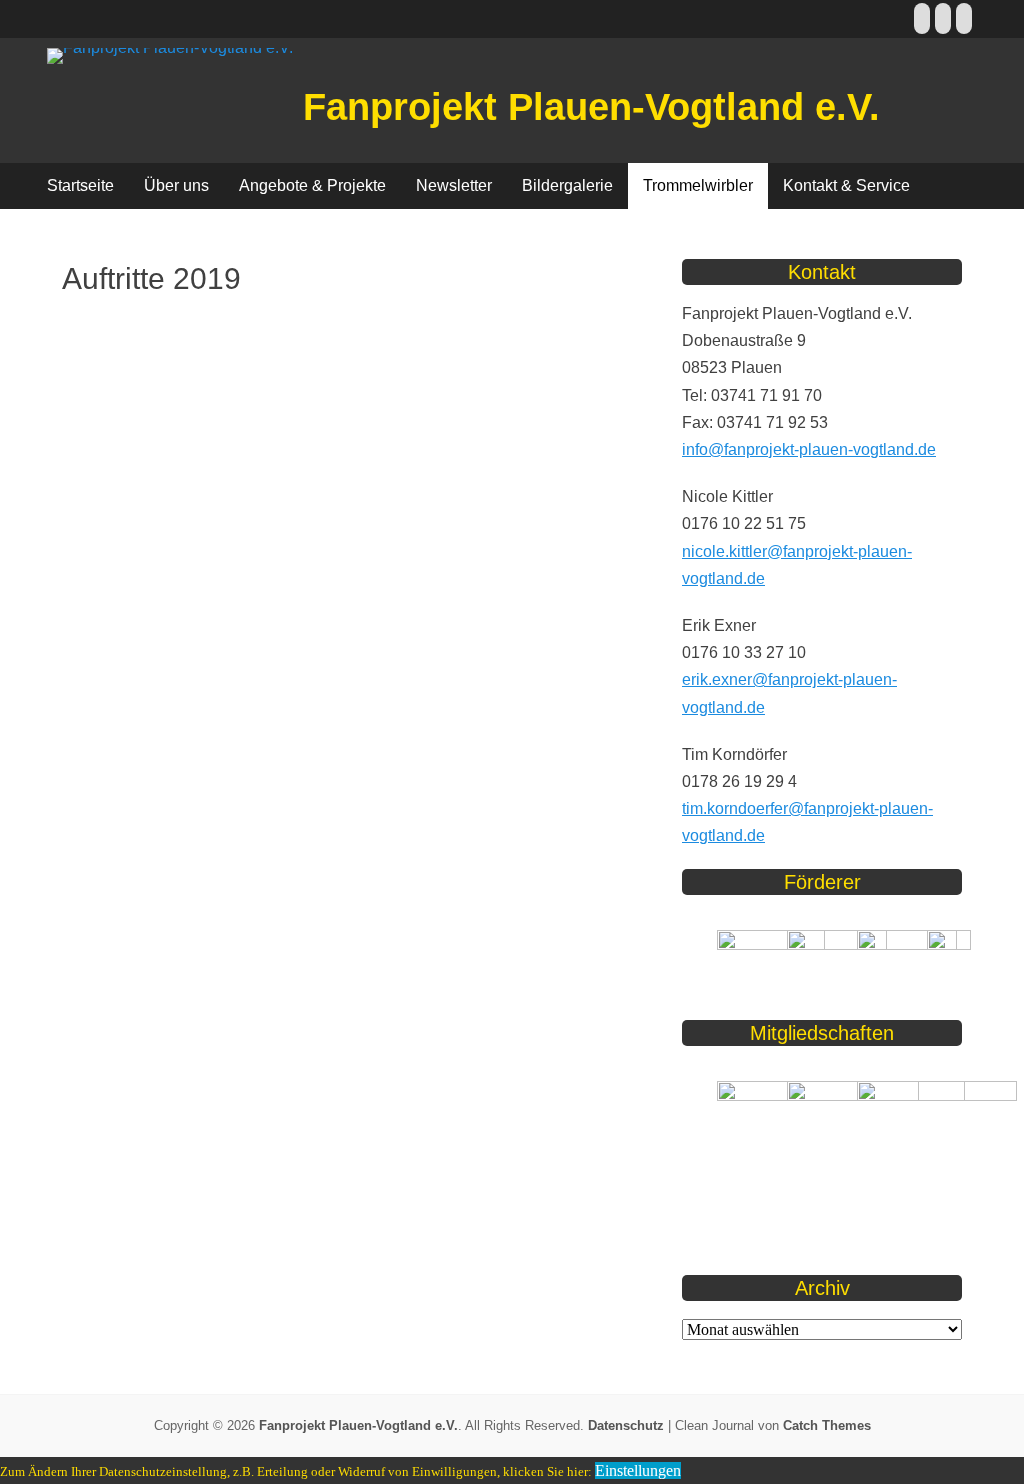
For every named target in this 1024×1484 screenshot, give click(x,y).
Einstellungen (638, 1470)
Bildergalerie (567, 185)
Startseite (80, 185)
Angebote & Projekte (312, 185)
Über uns (176, 185)
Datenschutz (626, 1425)
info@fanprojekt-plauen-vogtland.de (809, 449)
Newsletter (454, 185)
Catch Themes (827, 1425)
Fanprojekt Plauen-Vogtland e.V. (591, 107)
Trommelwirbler (698, 185)
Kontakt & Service (846, 185)
